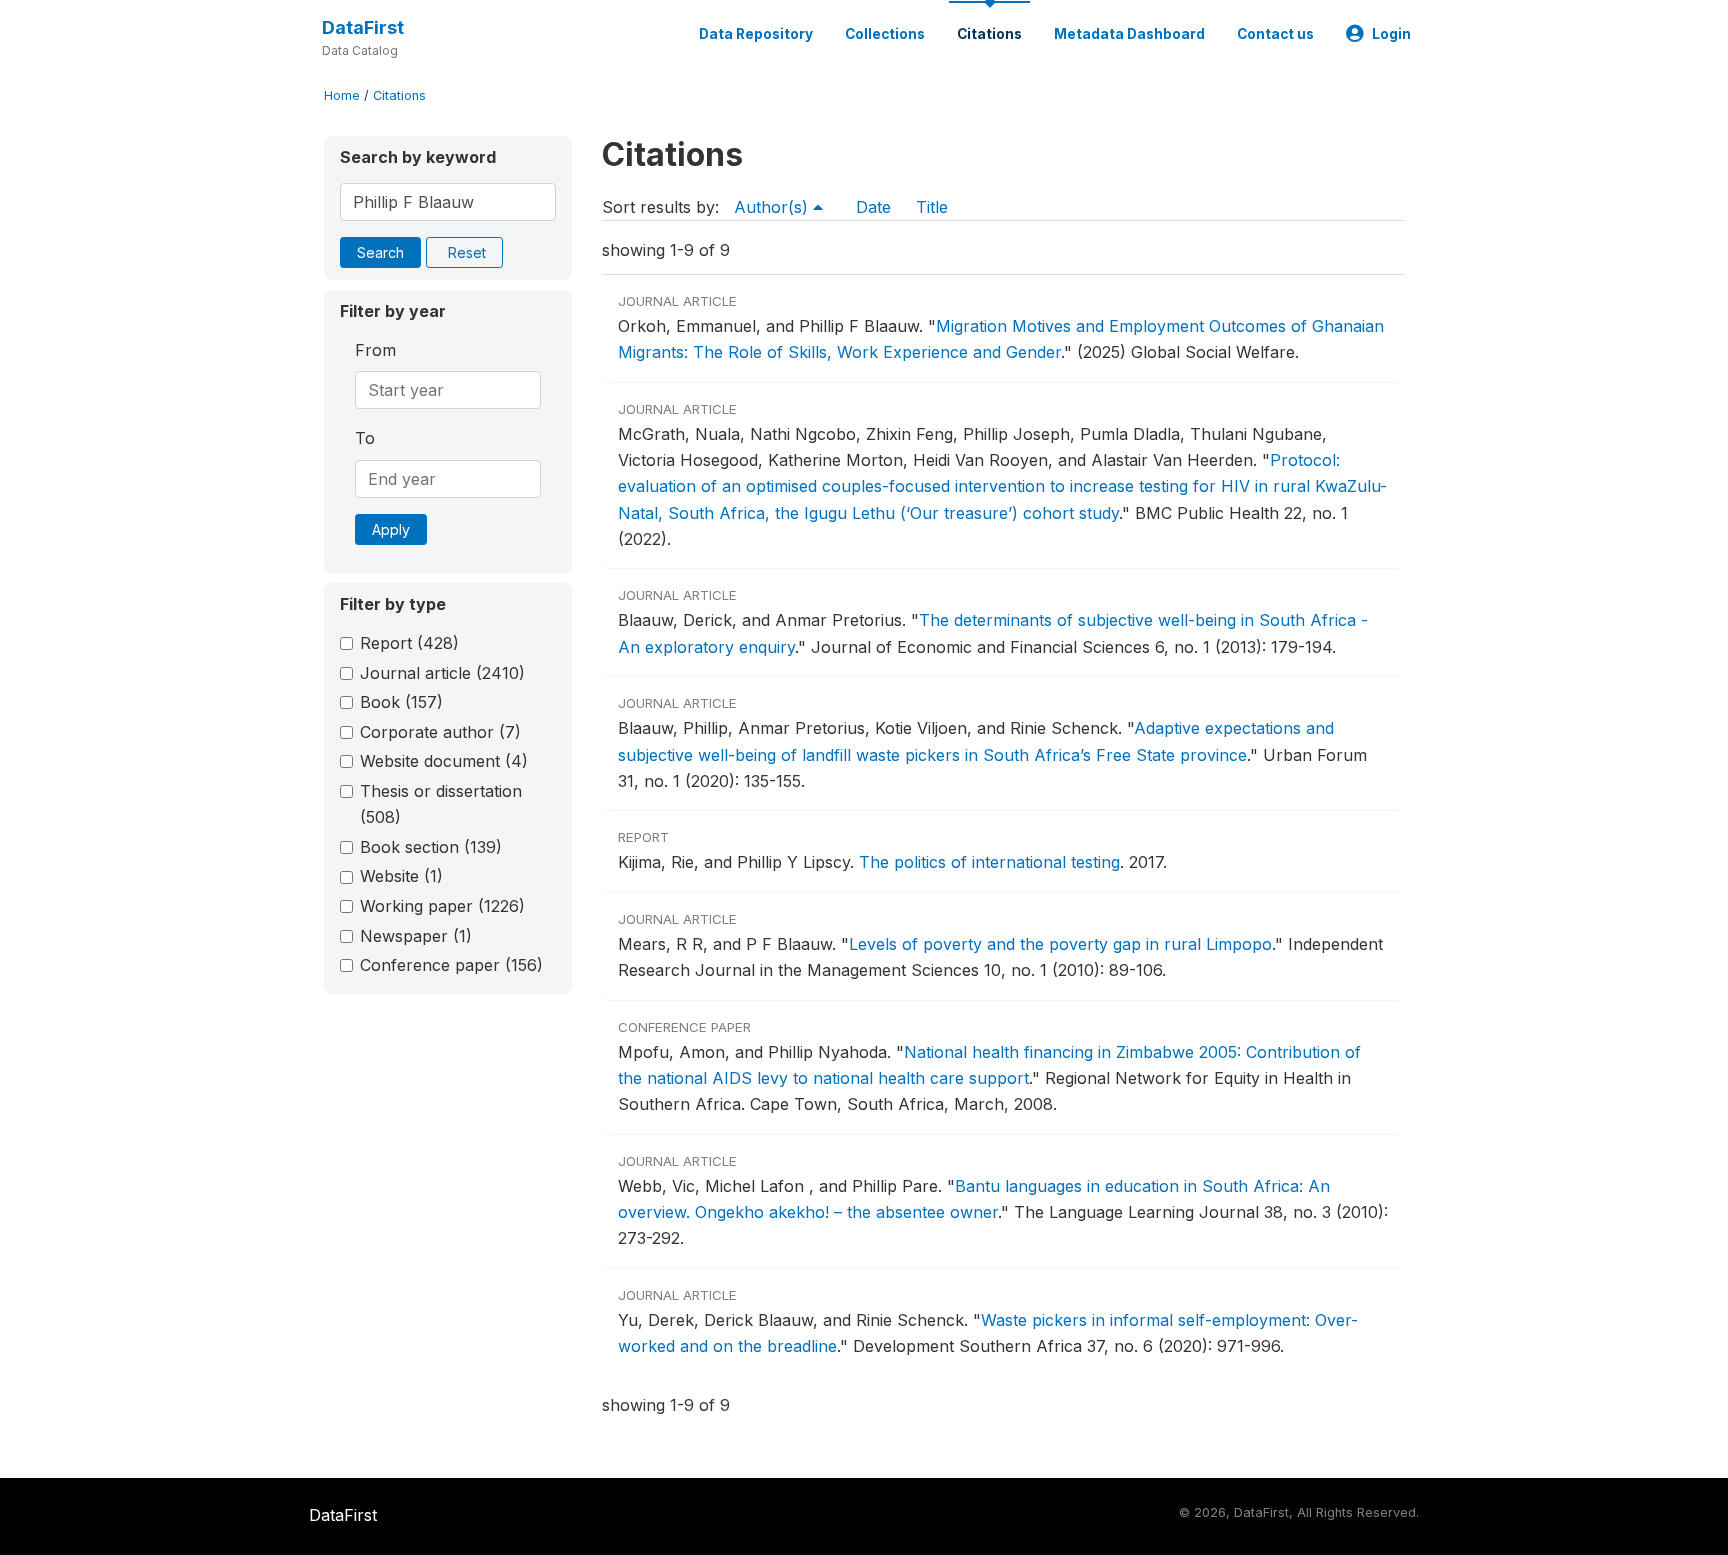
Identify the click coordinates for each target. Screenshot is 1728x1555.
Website (401, 876)
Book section (431, 847)
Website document (444, 761)
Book (401, 702)
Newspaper (416, 936)
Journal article (442, 673)
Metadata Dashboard (1129, 34)
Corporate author (440, 732)
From (375, 350)
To (365, 438)
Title (932, 207)
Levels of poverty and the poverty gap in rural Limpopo (1060, 944)
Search (380, 252)
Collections (885, 34)
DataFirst (363, 27)
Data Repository (756, 34)
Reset (467, 252)
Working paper (442, 906)
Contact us (1275, 34)
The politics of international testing (989, 862)
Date (873, 207)
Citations (989, 34)
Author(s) (773, 207)
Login (1391, 34)
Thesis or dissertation (441, 804)
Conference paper (451, 965)
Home (342, 95)
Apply (391, 529)
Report (409, 643)
